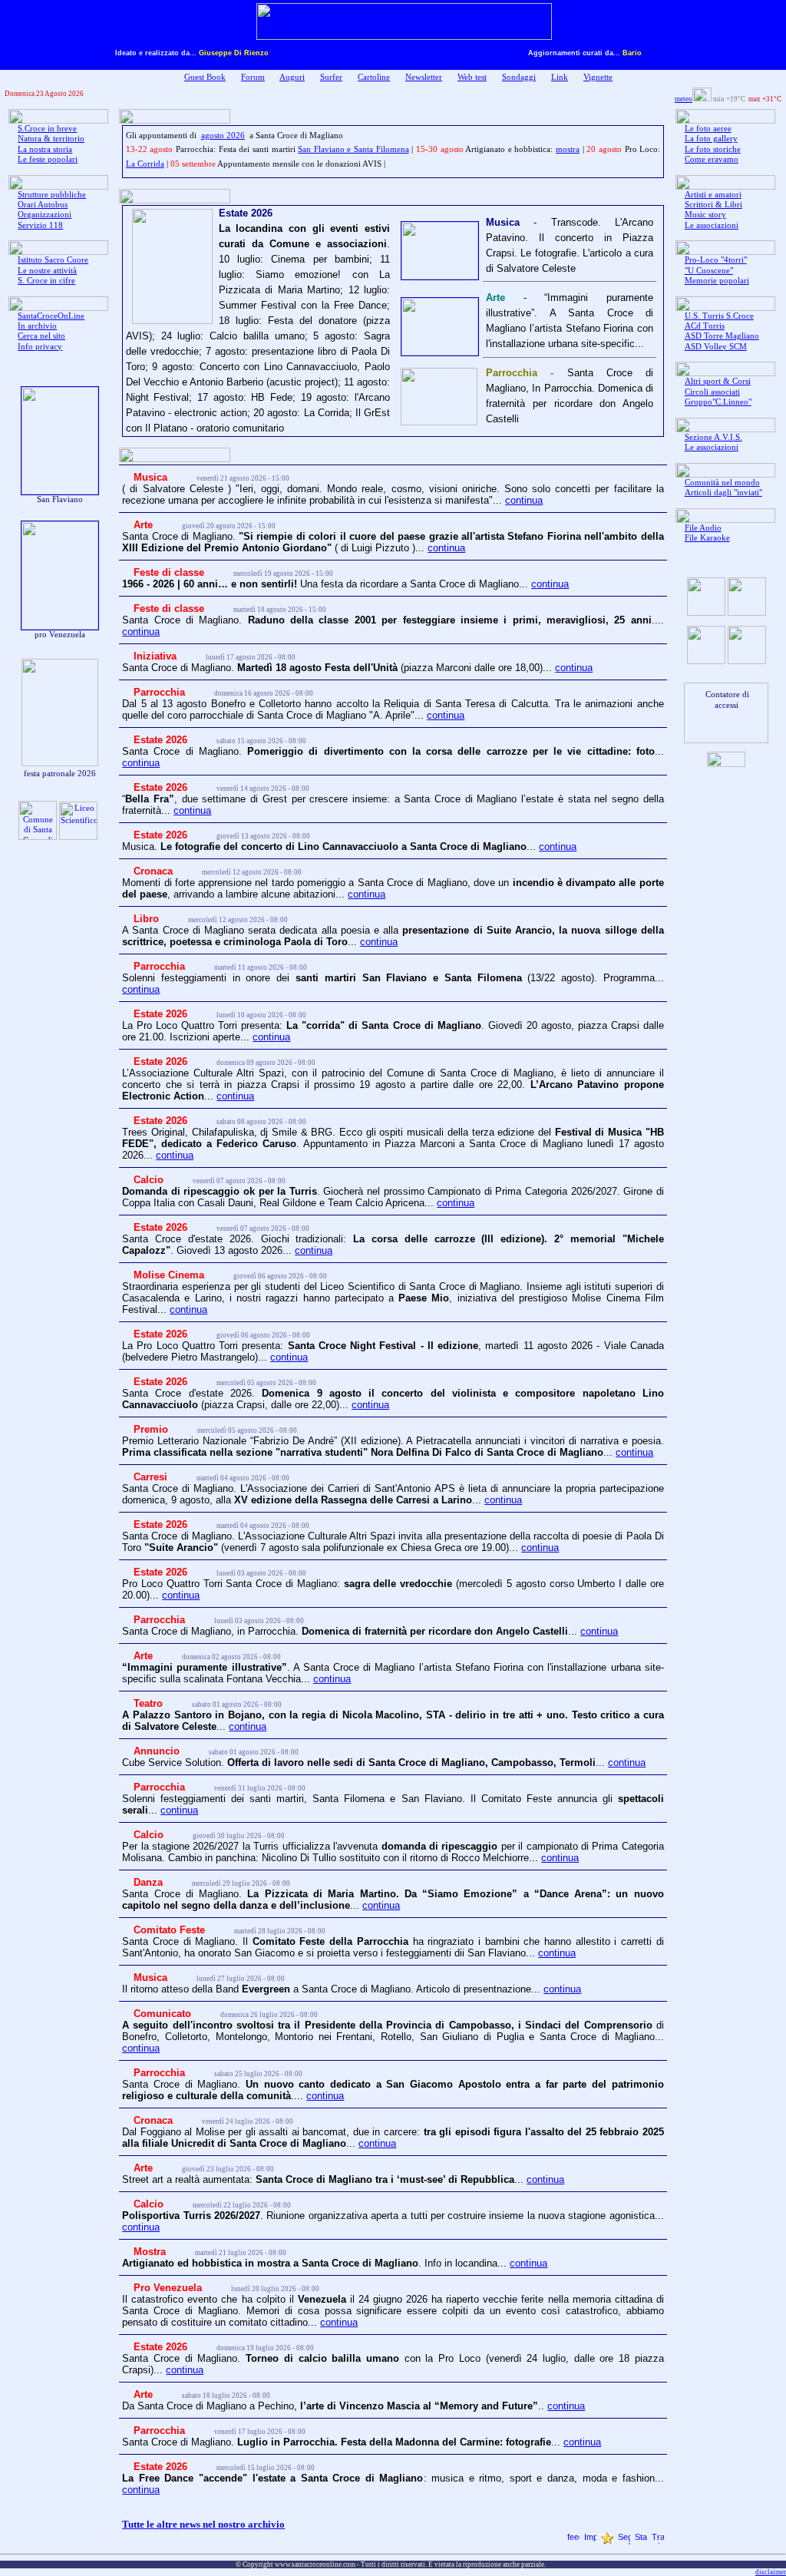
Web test (472, 77)
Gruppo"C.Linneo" (718, 402)
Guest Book (205, 77)
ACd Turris (705, 326)
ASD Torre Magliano (722, 336)
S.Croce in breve (47, 129)
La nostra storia (45, 149)
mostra (568, 149)
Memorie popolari (717, 281)
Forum (253, 77)
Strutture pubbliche (52, 195)
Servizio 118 (40, 225)
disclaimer (771, 2572)
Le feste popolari (48, 159)
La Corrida (145, 164)
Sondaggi (519, 77)
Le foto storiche (713, 149)
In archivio (37, 326)
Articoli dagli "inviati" (723, 493)
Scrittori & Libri (713, 205)
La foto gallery (711, 139)
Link (560, 77)
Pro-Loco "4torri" (716, 260)
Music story (705, 215)
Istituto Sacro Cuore (53, 260)
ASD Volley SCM (716, 347)
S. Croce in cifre (46, 281)
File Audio (703, 528)
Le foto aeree (708, 129)
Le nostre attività (47, 271)
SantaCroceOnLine (51, 316)
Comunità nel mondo (722, 483)
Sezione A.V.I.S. (713, 437)
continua (524, 500)
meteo (684, 99)
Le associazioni (712, 225)
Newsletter (424, 77)
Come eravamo (712, 159)
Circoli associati (712, 392)
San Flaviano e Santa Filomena (353, 149)
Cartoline (374, 77)
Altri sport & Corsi (718, 381)
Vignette (598, 77)
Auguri (292, 77)
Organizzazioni (45, 215)
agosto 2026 (223, 136)
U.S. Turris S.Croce (719, 316)
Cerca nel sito (41, 336)
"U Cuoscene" (709, 271)
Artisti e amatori (713, 195)
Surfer (331, 77)
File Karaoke (707, 538)
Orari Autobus (43, 205)
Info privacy (40, 347)
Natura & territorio (51, 139)
